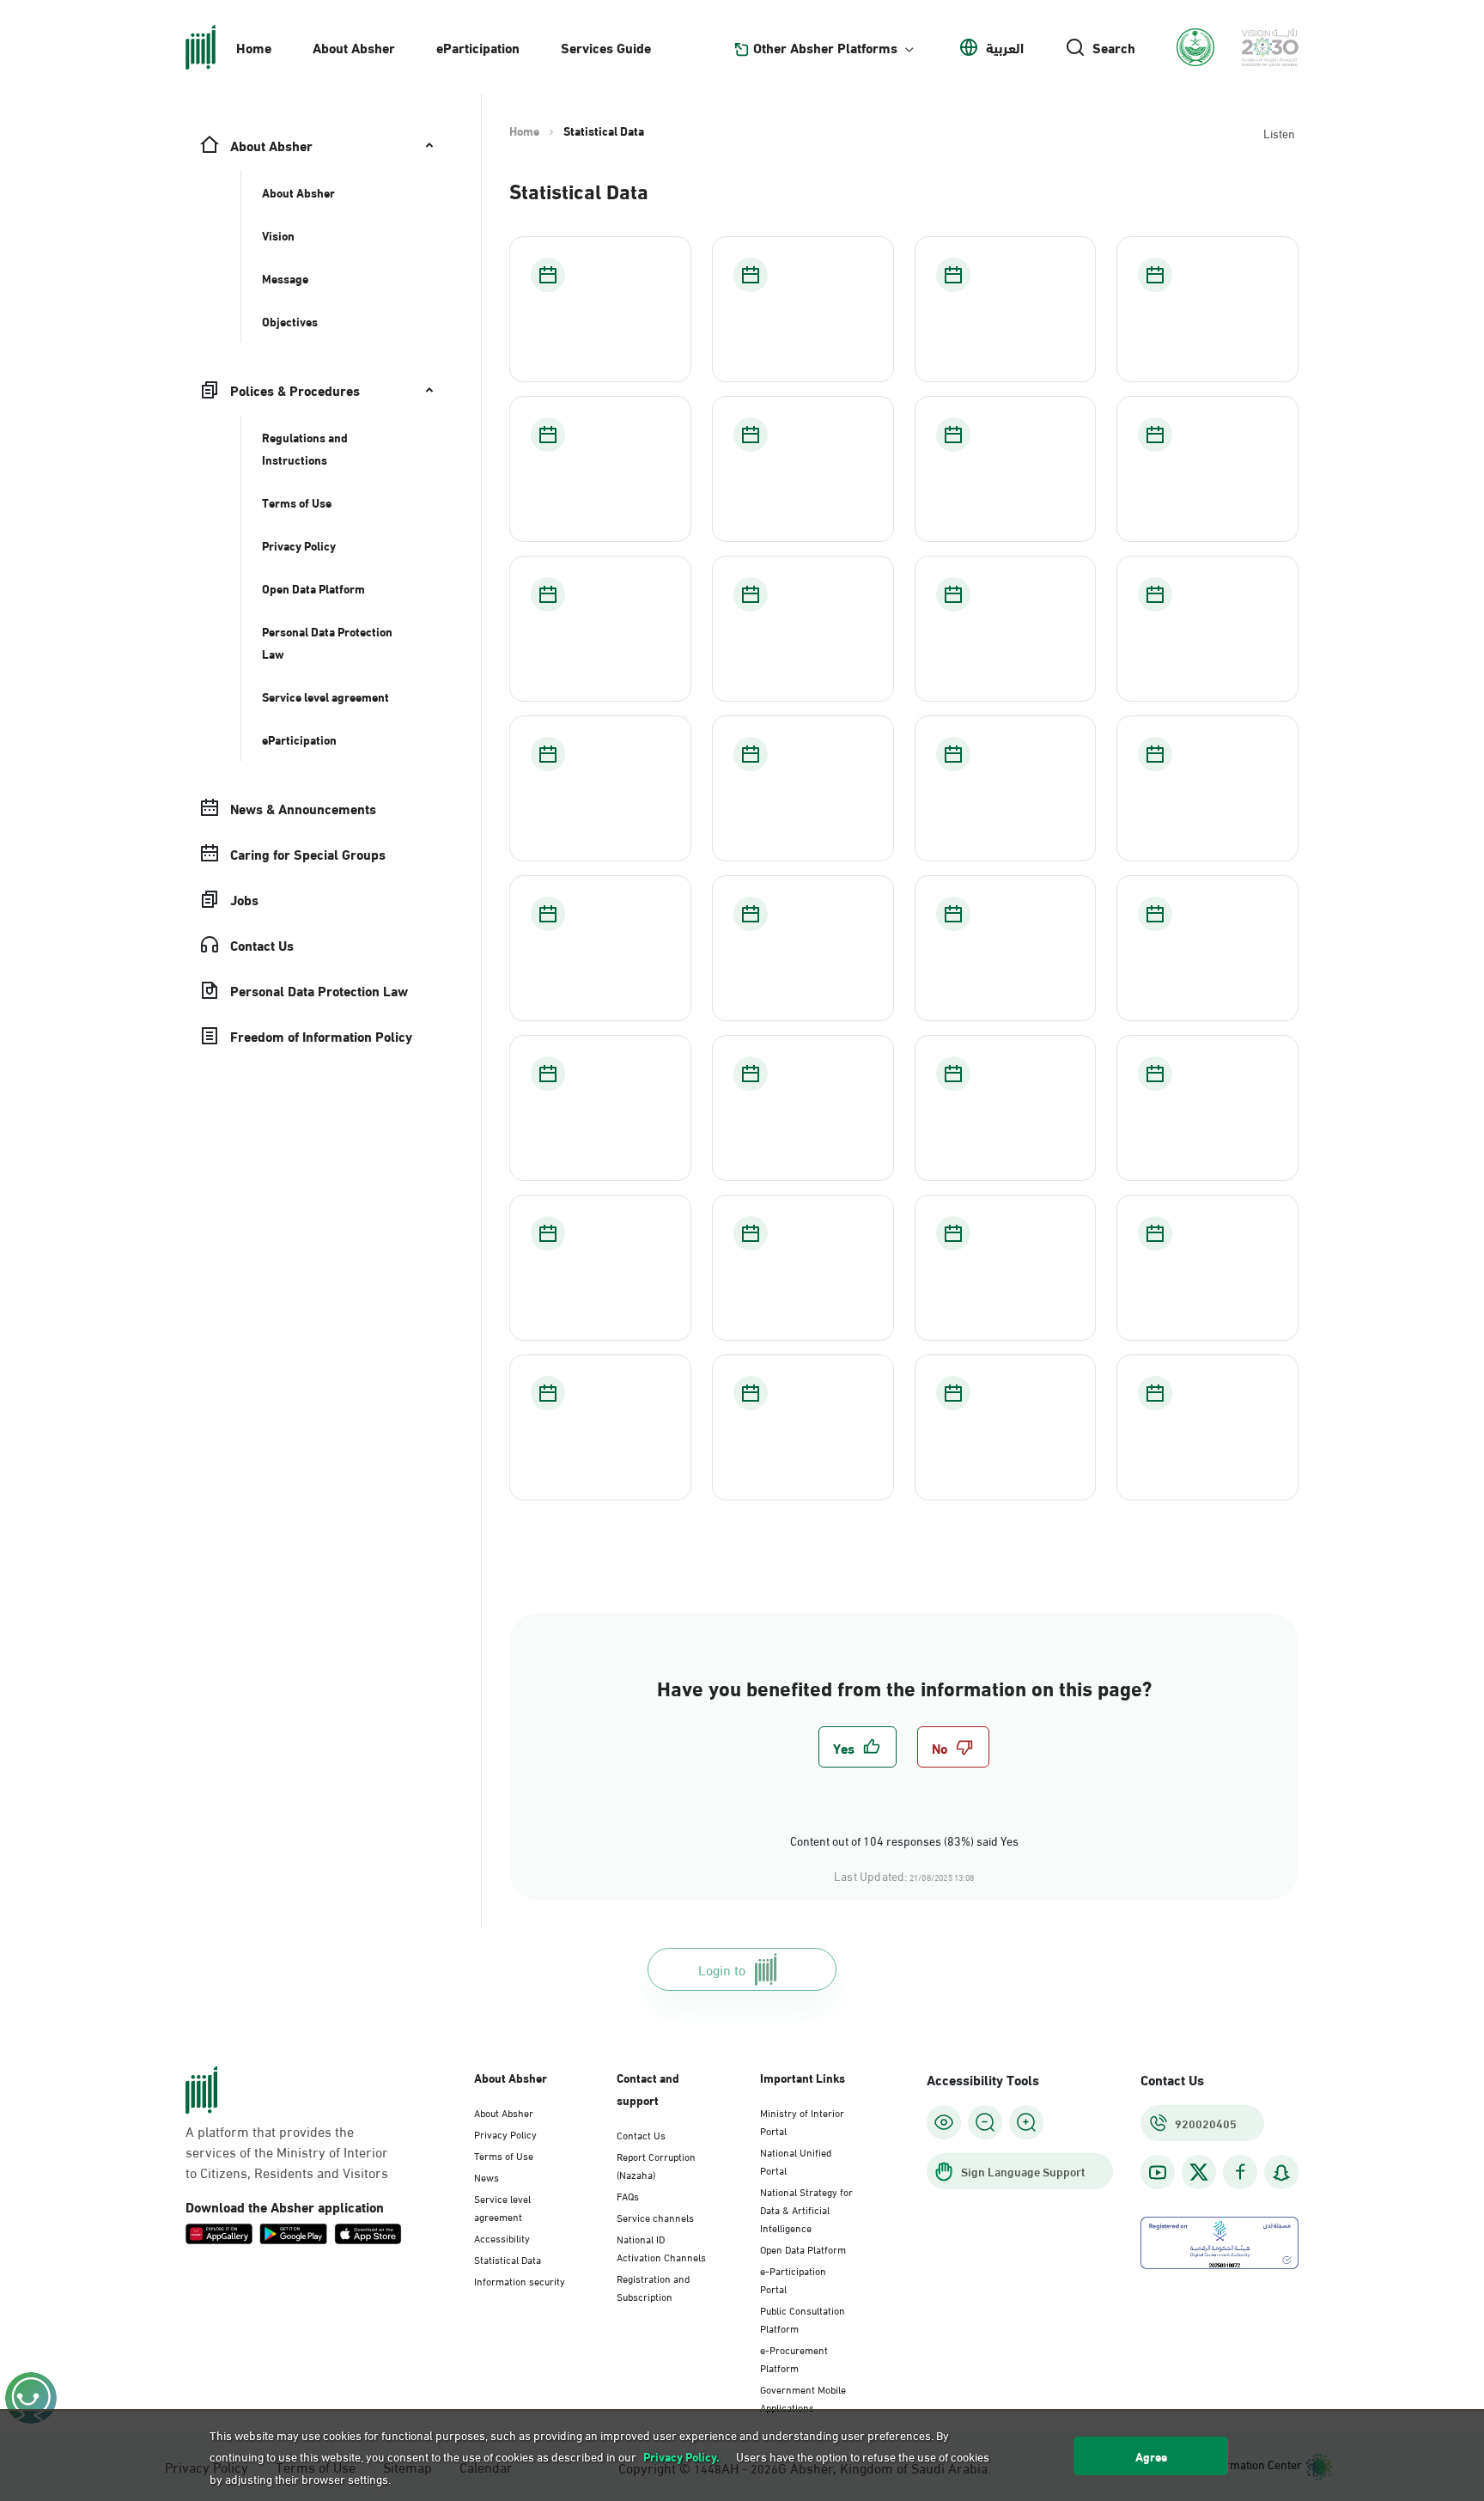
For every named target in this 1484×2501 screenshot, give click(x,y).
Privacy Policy (505, 2133)
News (487, 2176)
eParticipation (478, 47)
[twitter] (1199, 2172)
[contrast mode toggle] (944, 2122)
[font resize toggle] (985, 2122)
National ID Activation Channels (661, 2247)
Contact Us (641, 2134)
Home (254, 47)
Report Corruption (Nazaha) (656, 2165)
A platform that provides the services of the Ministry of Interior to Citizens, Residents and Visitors (287, 2151)
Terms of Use (504, 2155)
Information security (520, 2280)
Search (1114, 47)
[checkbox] (858, 1747)
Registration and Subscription (653, 2287)
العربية (1005, 47)
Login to (722, 1969)
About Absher (354, 47)
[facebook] (1240, 2172)
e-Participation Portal (793, 2279)
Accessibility (502, 2237)
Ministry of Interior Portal (802, 2121)
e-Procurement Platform (794, 2358)
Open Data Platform (803, 2248)
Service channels (655, 2217)
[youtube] (1158, 2172)
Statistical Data (508, 2259)
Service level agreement (502, 2207)
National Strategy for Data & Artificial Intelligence (806, 2209)
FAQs (628, 2195)
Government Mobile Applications (803, 2398)
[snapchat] (1281, 2172)
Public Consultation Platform (803, 2318)
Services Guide (606, 47)
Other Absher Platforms (825, 47)
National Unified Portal (796, 2160)
